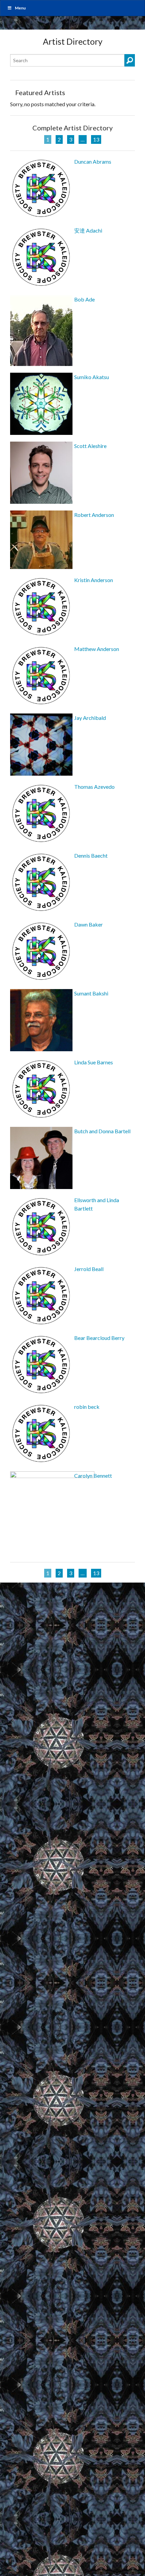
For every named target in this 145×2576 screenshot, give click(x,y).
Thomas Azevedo (94, 787)
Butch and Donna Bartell (102, 1131)
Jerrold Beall (89, 1269)
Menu (20, 8)
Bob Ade (84, 299)
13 (96, 139)
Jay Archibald (90, 718)
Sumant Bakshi (91, 993)
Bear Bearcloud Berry (99, 1338)
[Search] (130, 60)
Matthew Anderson (97, 649)
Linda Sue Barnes (94, 1062)
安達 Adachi (88, 230)
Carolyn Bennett (93, 1476)
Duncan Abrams (93, 161)
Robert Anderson (94, 515)
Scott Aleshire (90, 446)
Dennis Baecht (91, 855)
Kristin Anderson (94, 580)
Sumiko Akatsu (92, 377)
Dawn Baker (89, 924)
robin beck (87, 1407)
